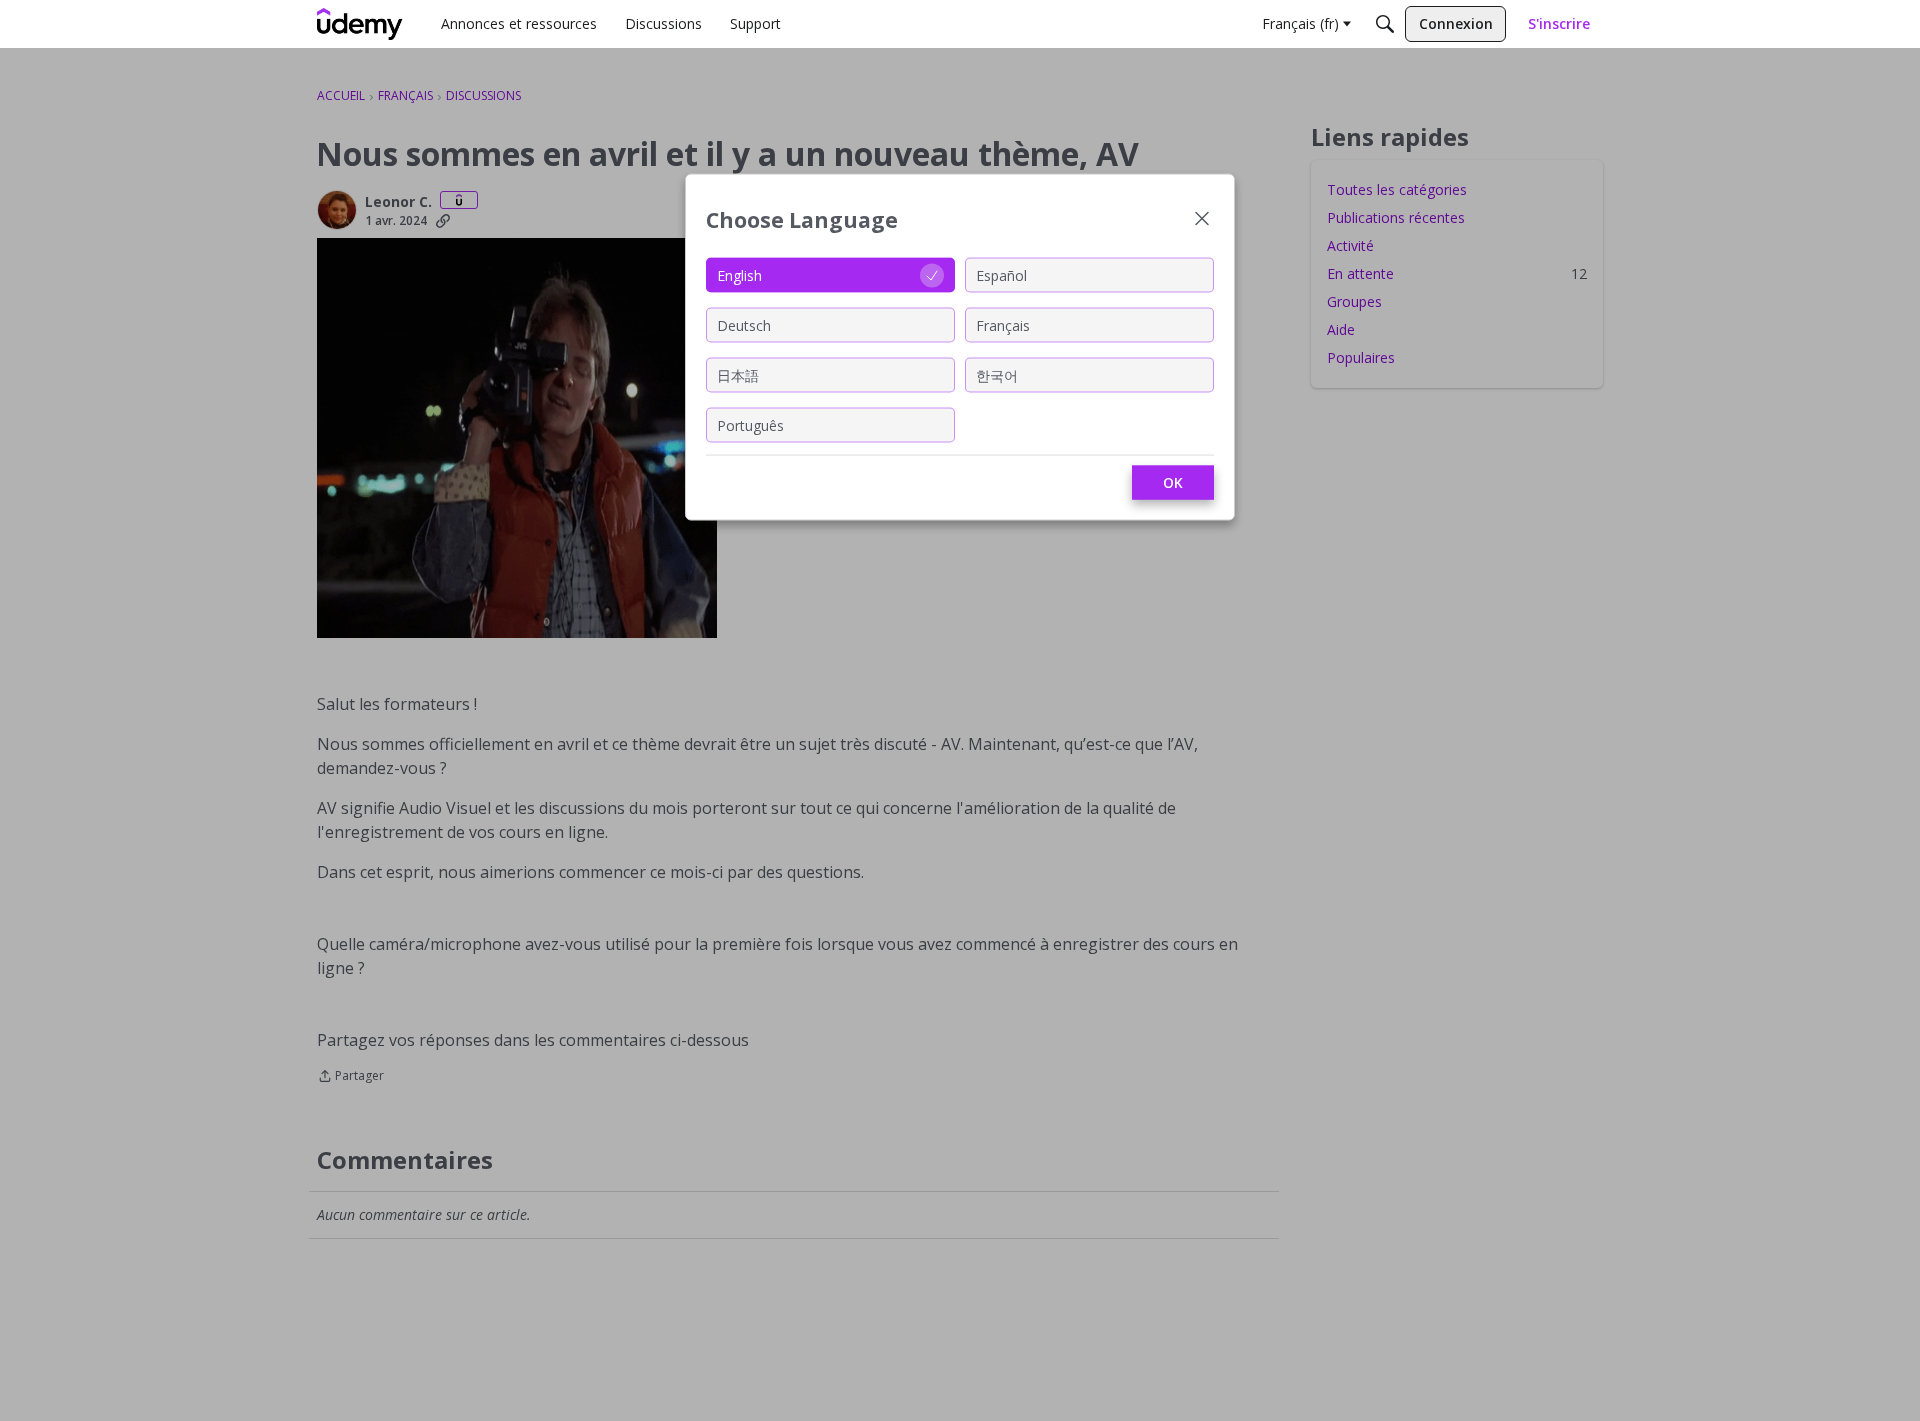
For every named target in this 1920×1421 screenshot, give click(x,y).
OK (1173, 482)
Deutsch (744, 324)
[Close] (1202, 220)
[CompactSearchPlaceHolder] (1385, 24)
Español (1001, 274)
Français (1003, 324)
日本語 (738, 374)
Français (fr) (1300, 23)
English (739, 274)
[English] (360, 24)
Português (750, 424)
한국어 (997, 374)
